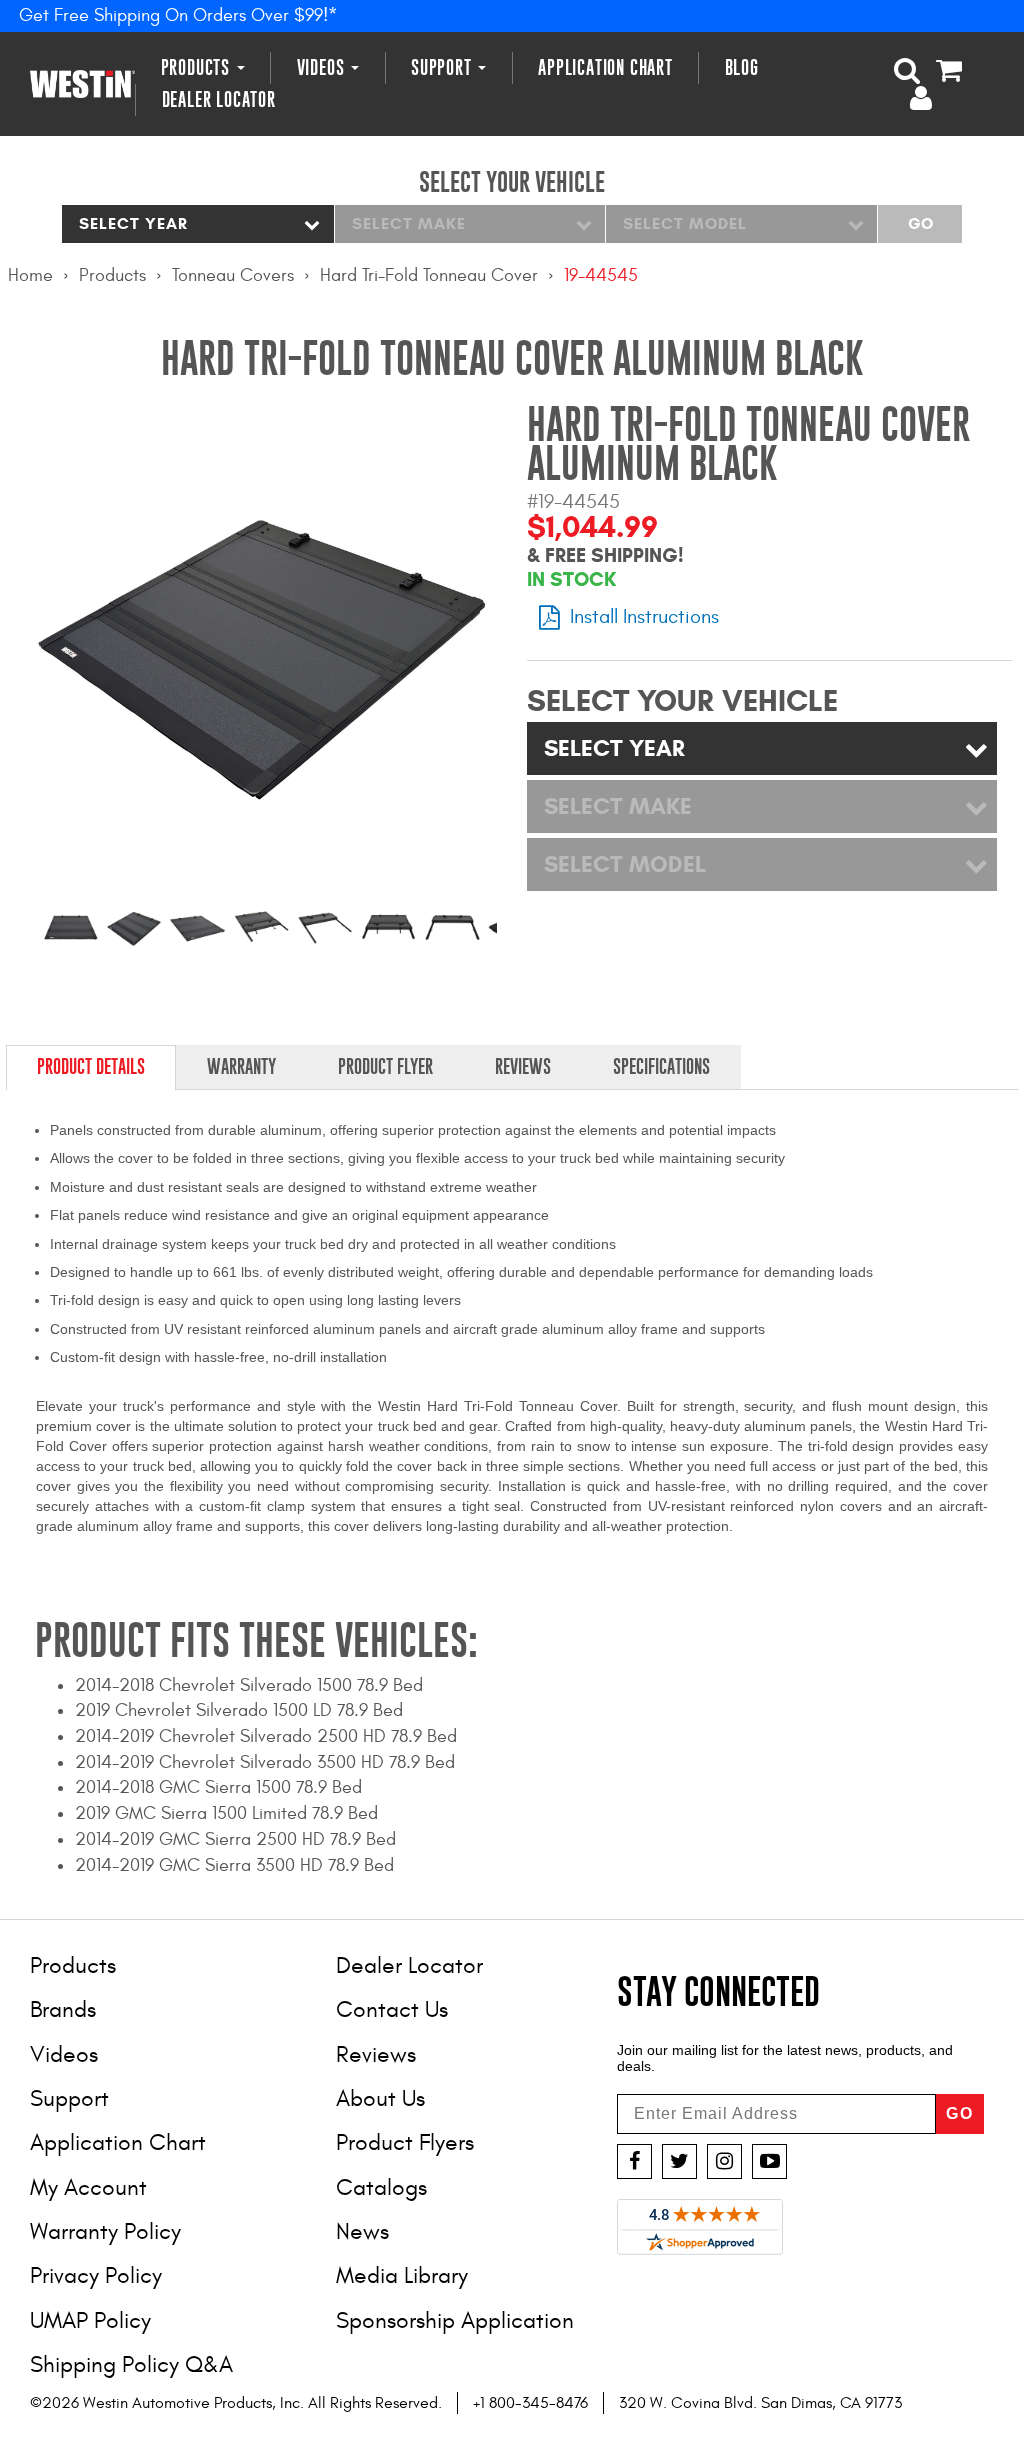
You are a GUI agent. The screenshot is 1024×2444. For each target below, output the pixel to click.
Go (920, 223)
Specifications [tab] (661, 1066)
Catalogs (381, 2187)
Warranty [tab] (241, 1066)
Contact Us (392, 2009)
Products (198, 67)
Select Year (133, 223)
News (362, 2231)
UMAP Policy (90, 2320)
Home (30, 275)
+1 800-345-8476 (530, 2403)
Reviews (376, 2054)
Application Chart (605, 67)
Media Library (402, 2275)
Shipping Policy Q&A (131, 2364)
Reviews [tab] (523, 1066)
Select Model (685, 223)
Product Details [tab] (91, 1066)
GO (960, 2113)
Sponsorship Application (455, 2320)
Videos (323, 67)
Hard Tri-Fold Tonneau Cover (429, 275)
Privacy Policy (96, 2275)
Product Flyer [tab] (385, 1066)
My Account (88, 2187)
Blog (742, 67)
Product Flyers (405, 2142)
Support (443, 67)
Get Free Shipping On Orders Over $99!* (178, 15)
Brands (63, 2009)
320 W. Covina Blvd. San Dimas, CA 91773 (760, 2403)
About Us (380, 2098)
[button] (907, 70)
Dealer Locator (219, 99)
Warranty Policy (105, 2231)
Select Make (409, 223)
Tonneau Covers (233, 275)
